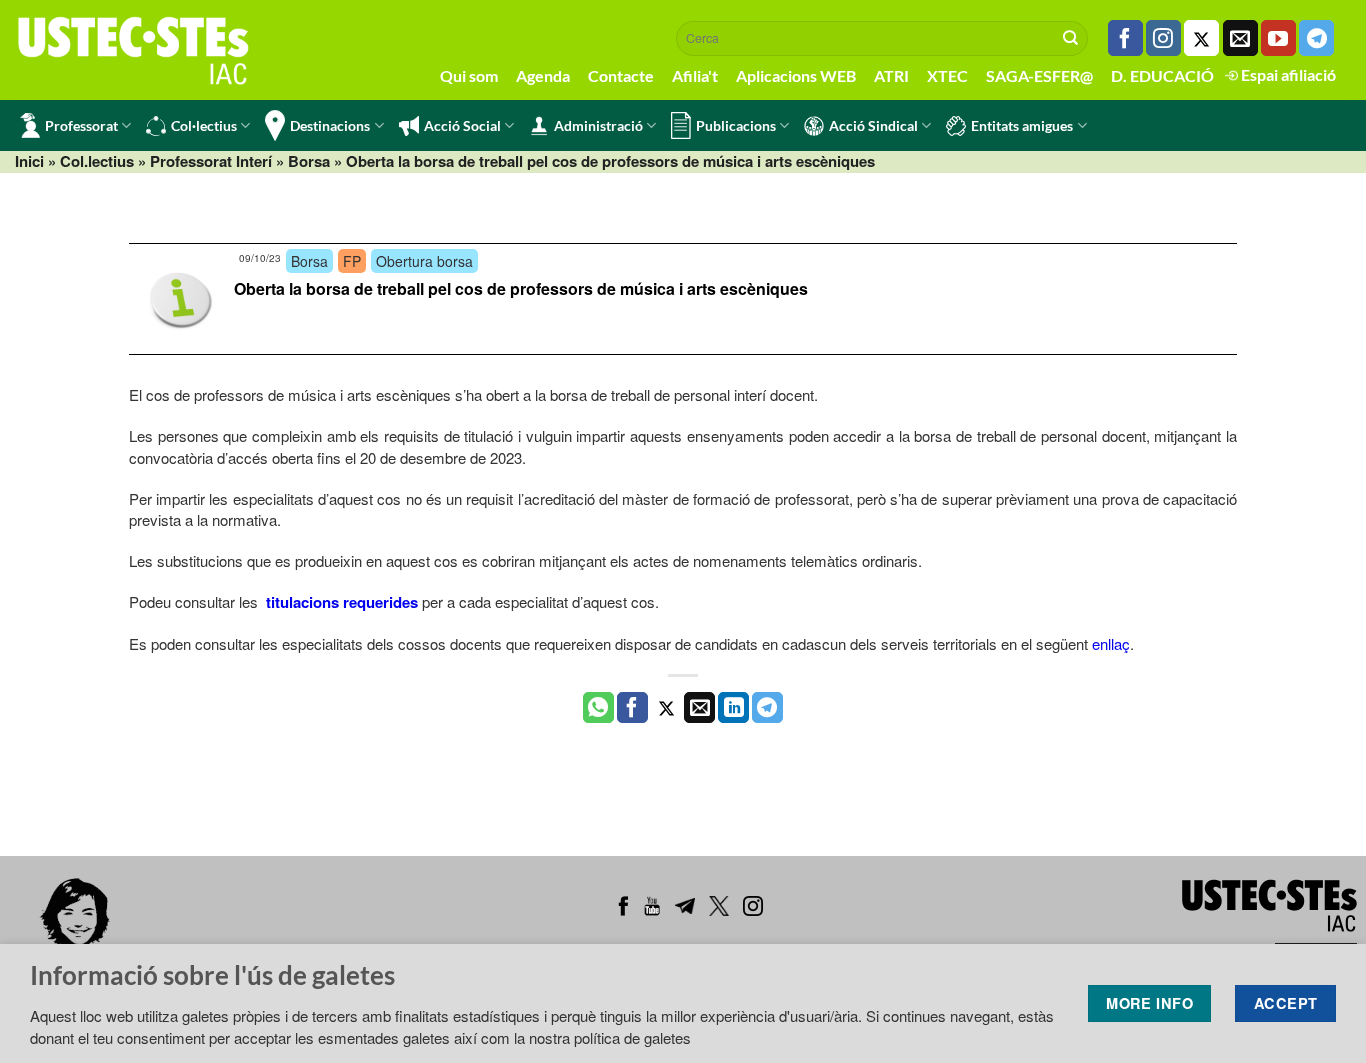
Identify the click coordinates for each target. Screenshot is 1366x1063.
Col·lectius (204, 125)
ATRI (891, 75)
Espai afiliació (1287, 74)
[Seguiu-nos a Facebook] (1125, 38)
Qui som (469, 75)
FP (352, 261)
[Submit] (1071, 38)
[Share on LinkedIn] (733, 708)
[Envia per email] (699, 708)
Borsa (309, 161)
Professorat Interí (211, 161)
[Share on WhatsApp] (598, 708)
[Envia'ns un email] (1240, 38)
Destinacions (330, 125)
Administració (598, 125)
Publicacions (736, 125)
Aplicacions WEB (796, 75)
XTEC (947, 75)
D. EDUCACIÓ (1162, 75)
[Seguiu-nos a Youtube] (1278, 38)
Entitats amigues (1022, 125)
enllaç (1111, 643)
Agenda (543, 75)
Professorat (81, 125)
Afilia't (695, 75)
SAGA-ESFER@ (1039, 75)
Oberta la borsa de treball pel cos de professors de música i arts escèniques (521, 288)
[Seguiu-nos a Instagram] (1163, 38)
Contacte (621, 75)
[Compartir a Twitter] (666, 708)
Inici (29, 161)
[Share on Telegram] (767, 708)
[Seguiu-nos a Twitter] (1201, 38)
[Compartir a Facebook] (632, 708)
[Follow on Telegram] (1316, 38)
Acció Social (462, 125)
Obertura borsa (424, 261)
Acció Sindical (873, 125)
